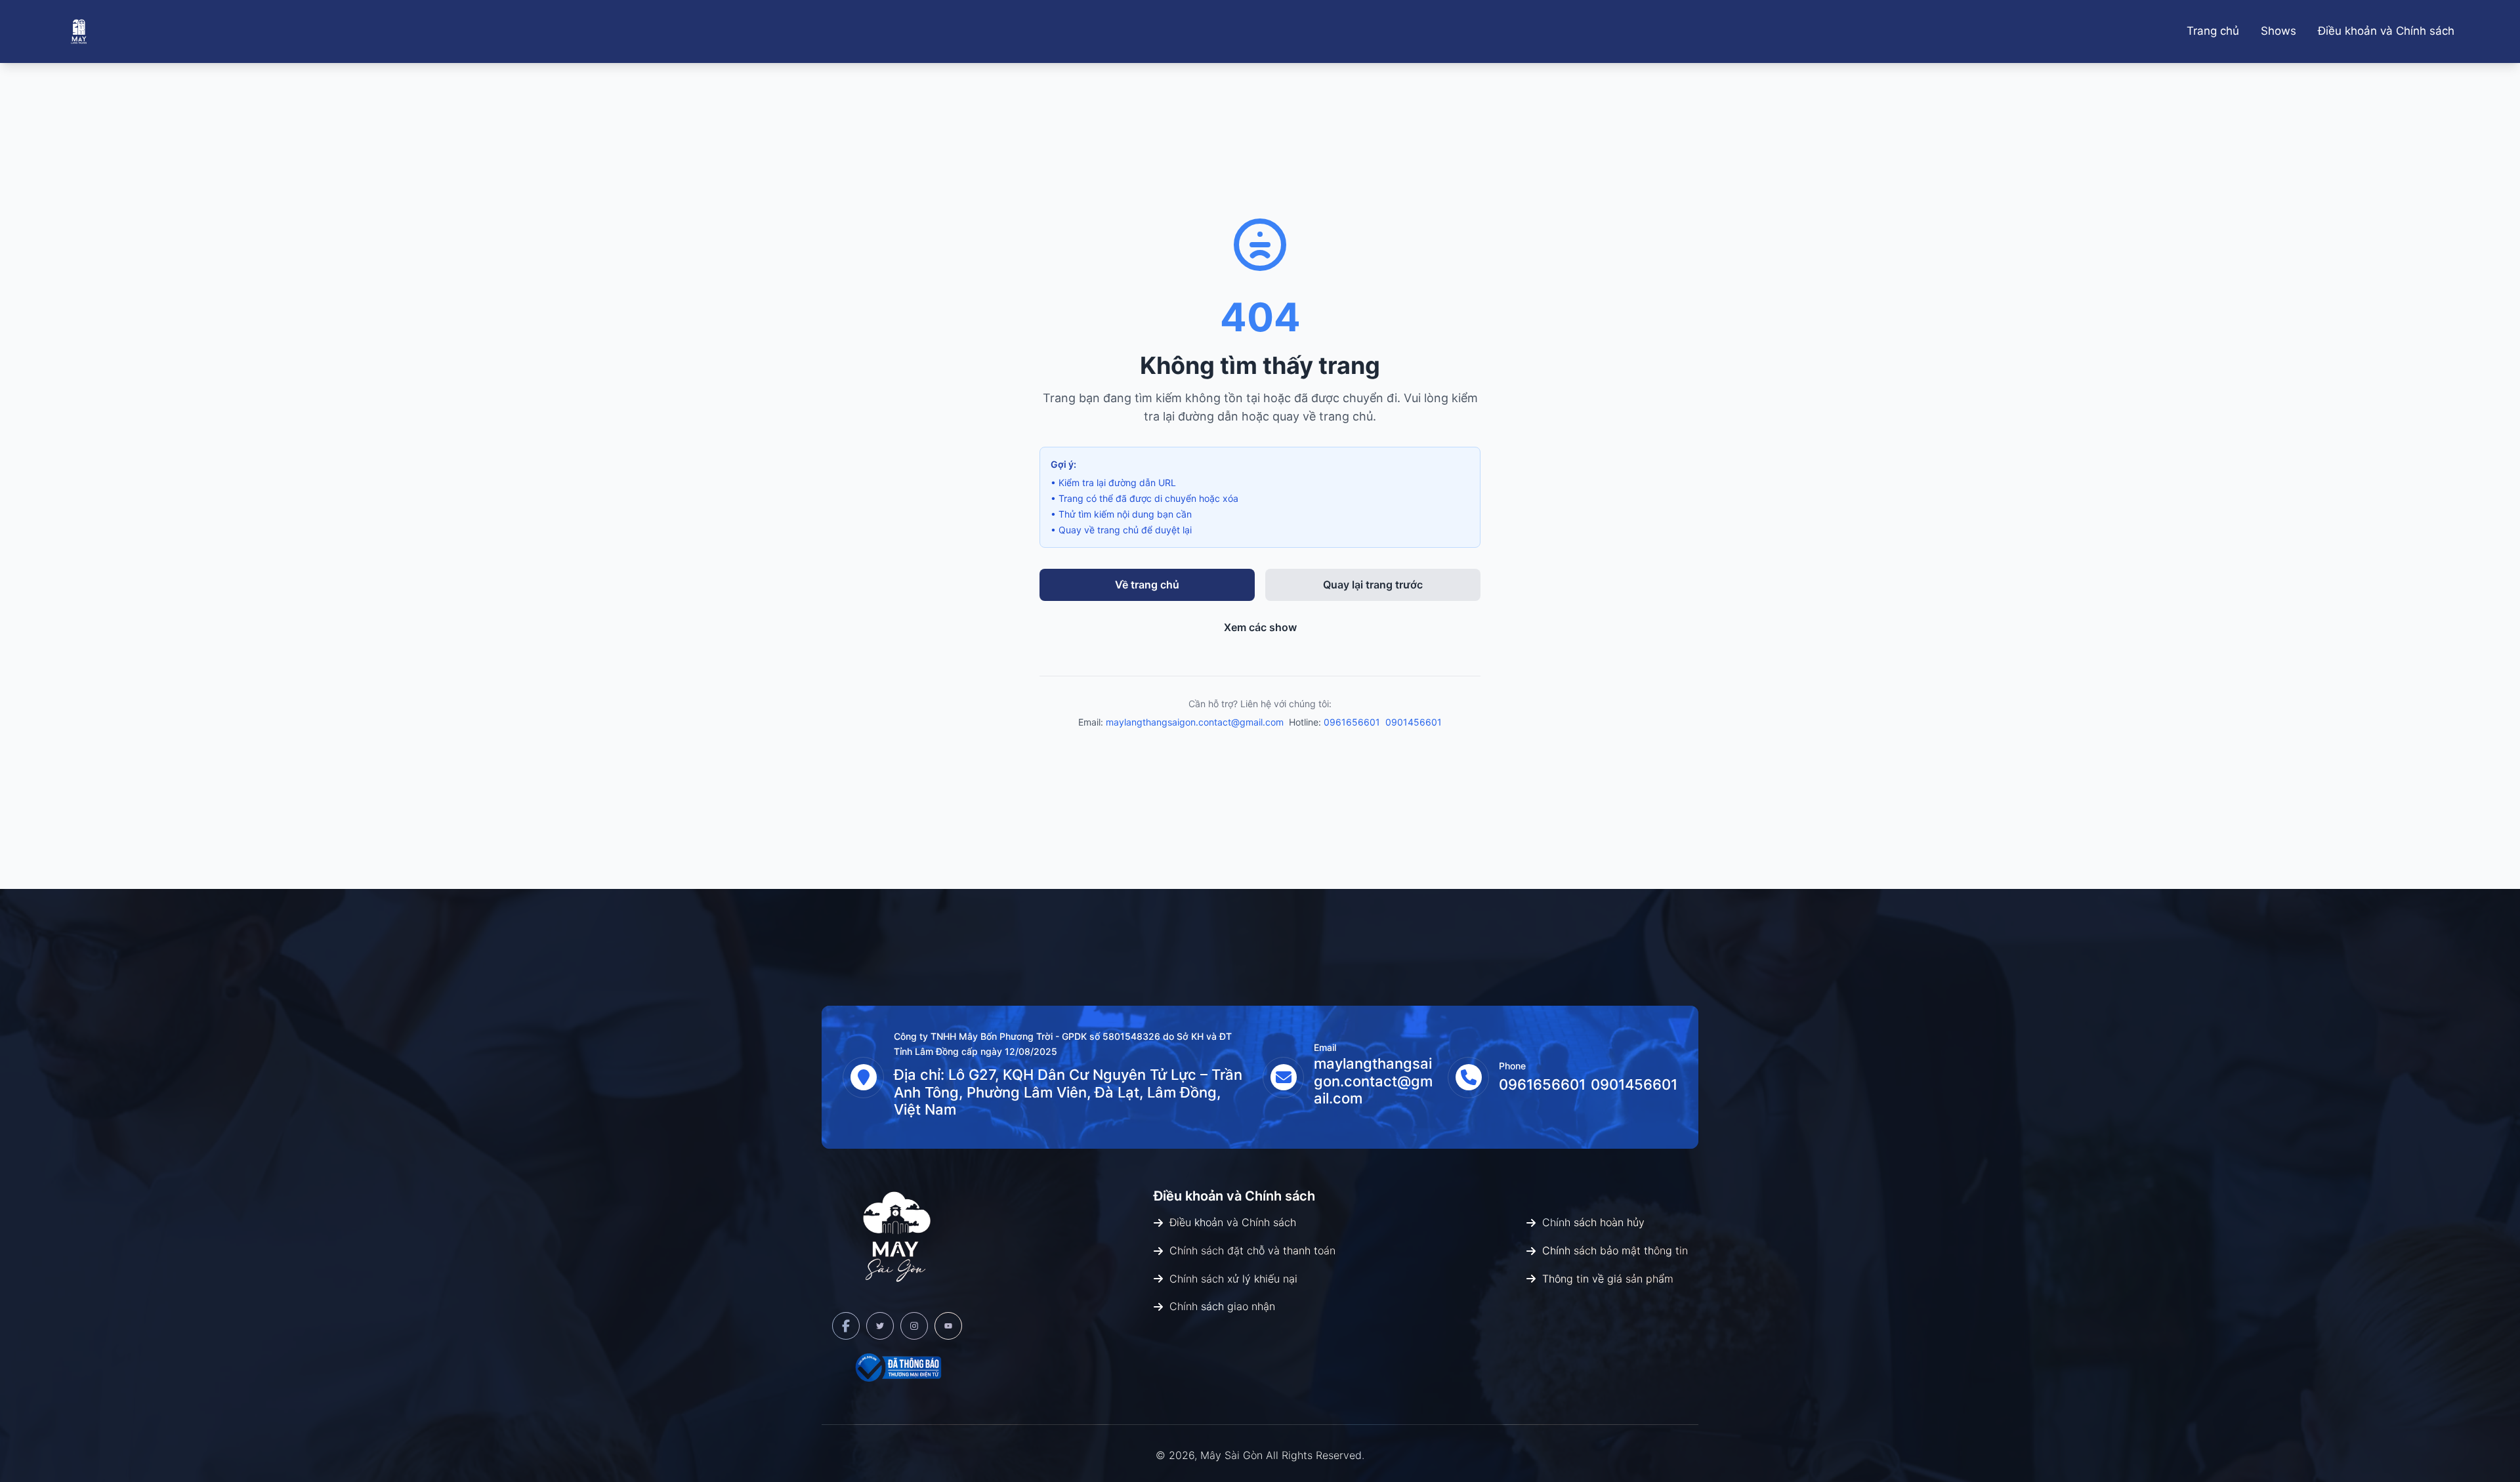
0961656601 (1352, 722)
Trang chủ (2213, 31)
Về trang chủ (1147, 585)
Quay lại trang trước (1373, 585)
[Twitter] (880, 1326)
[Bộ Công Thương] (897, 1367)
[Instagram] (914, 1326)
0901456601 (1414, 722)
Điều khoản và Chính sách (2386, 31)
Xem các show (1260, 627)
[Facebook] (846, 1326)
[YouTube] (948, 1326)
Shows (2278, 31)
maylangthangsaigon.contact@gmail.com (1195, 722)
